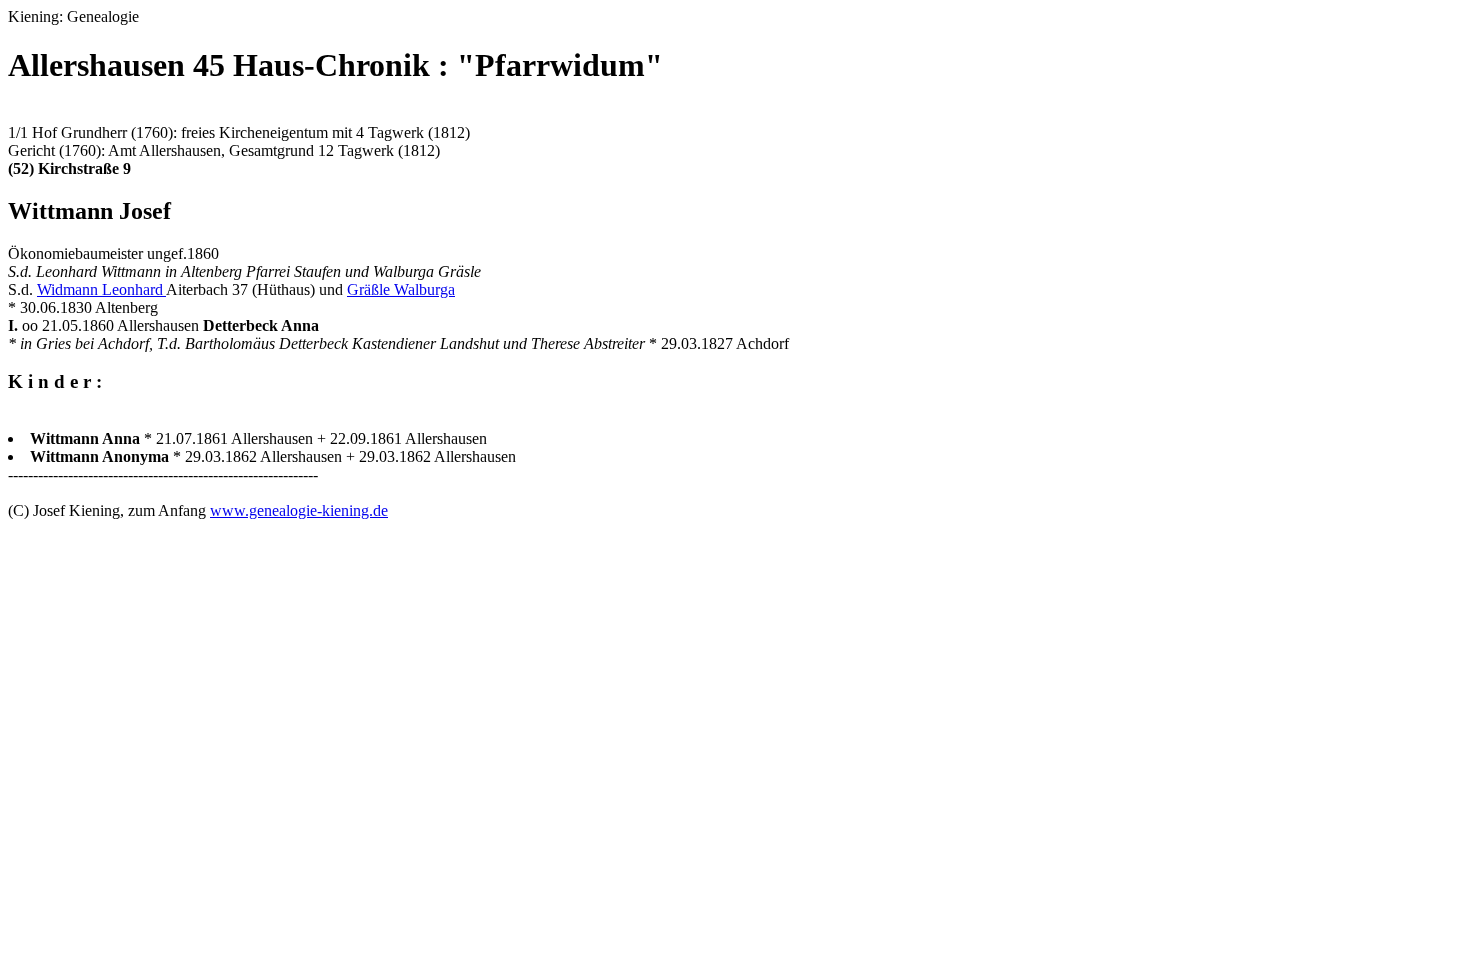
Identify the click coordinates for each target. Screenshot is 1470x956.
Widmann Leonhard (101, 289)
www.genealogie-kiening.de (299, 510)
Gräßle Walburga (401, 289)
